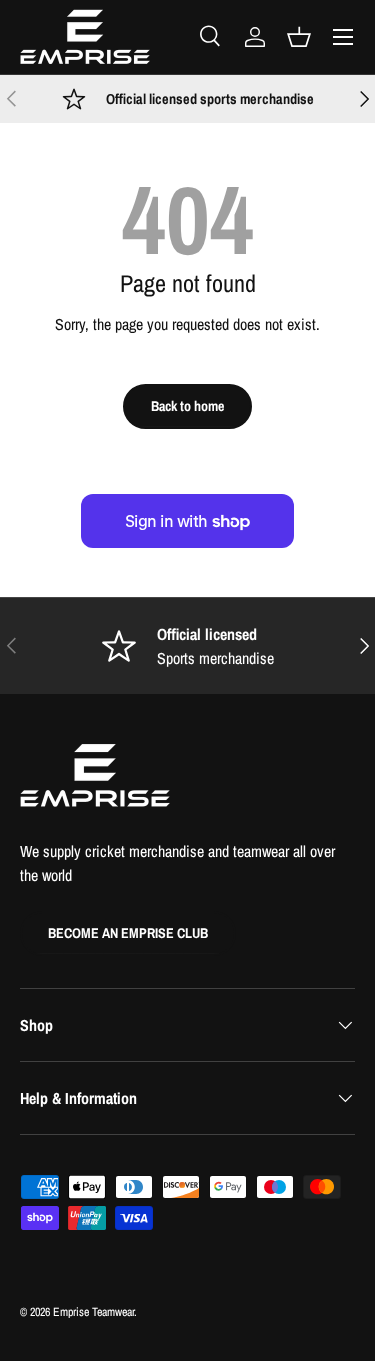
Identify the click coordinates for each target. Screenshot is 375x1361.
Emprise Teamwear (93, 1312)
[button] (299, 37)
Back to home (187, 405)
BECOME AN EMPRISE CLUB (128, 932)
